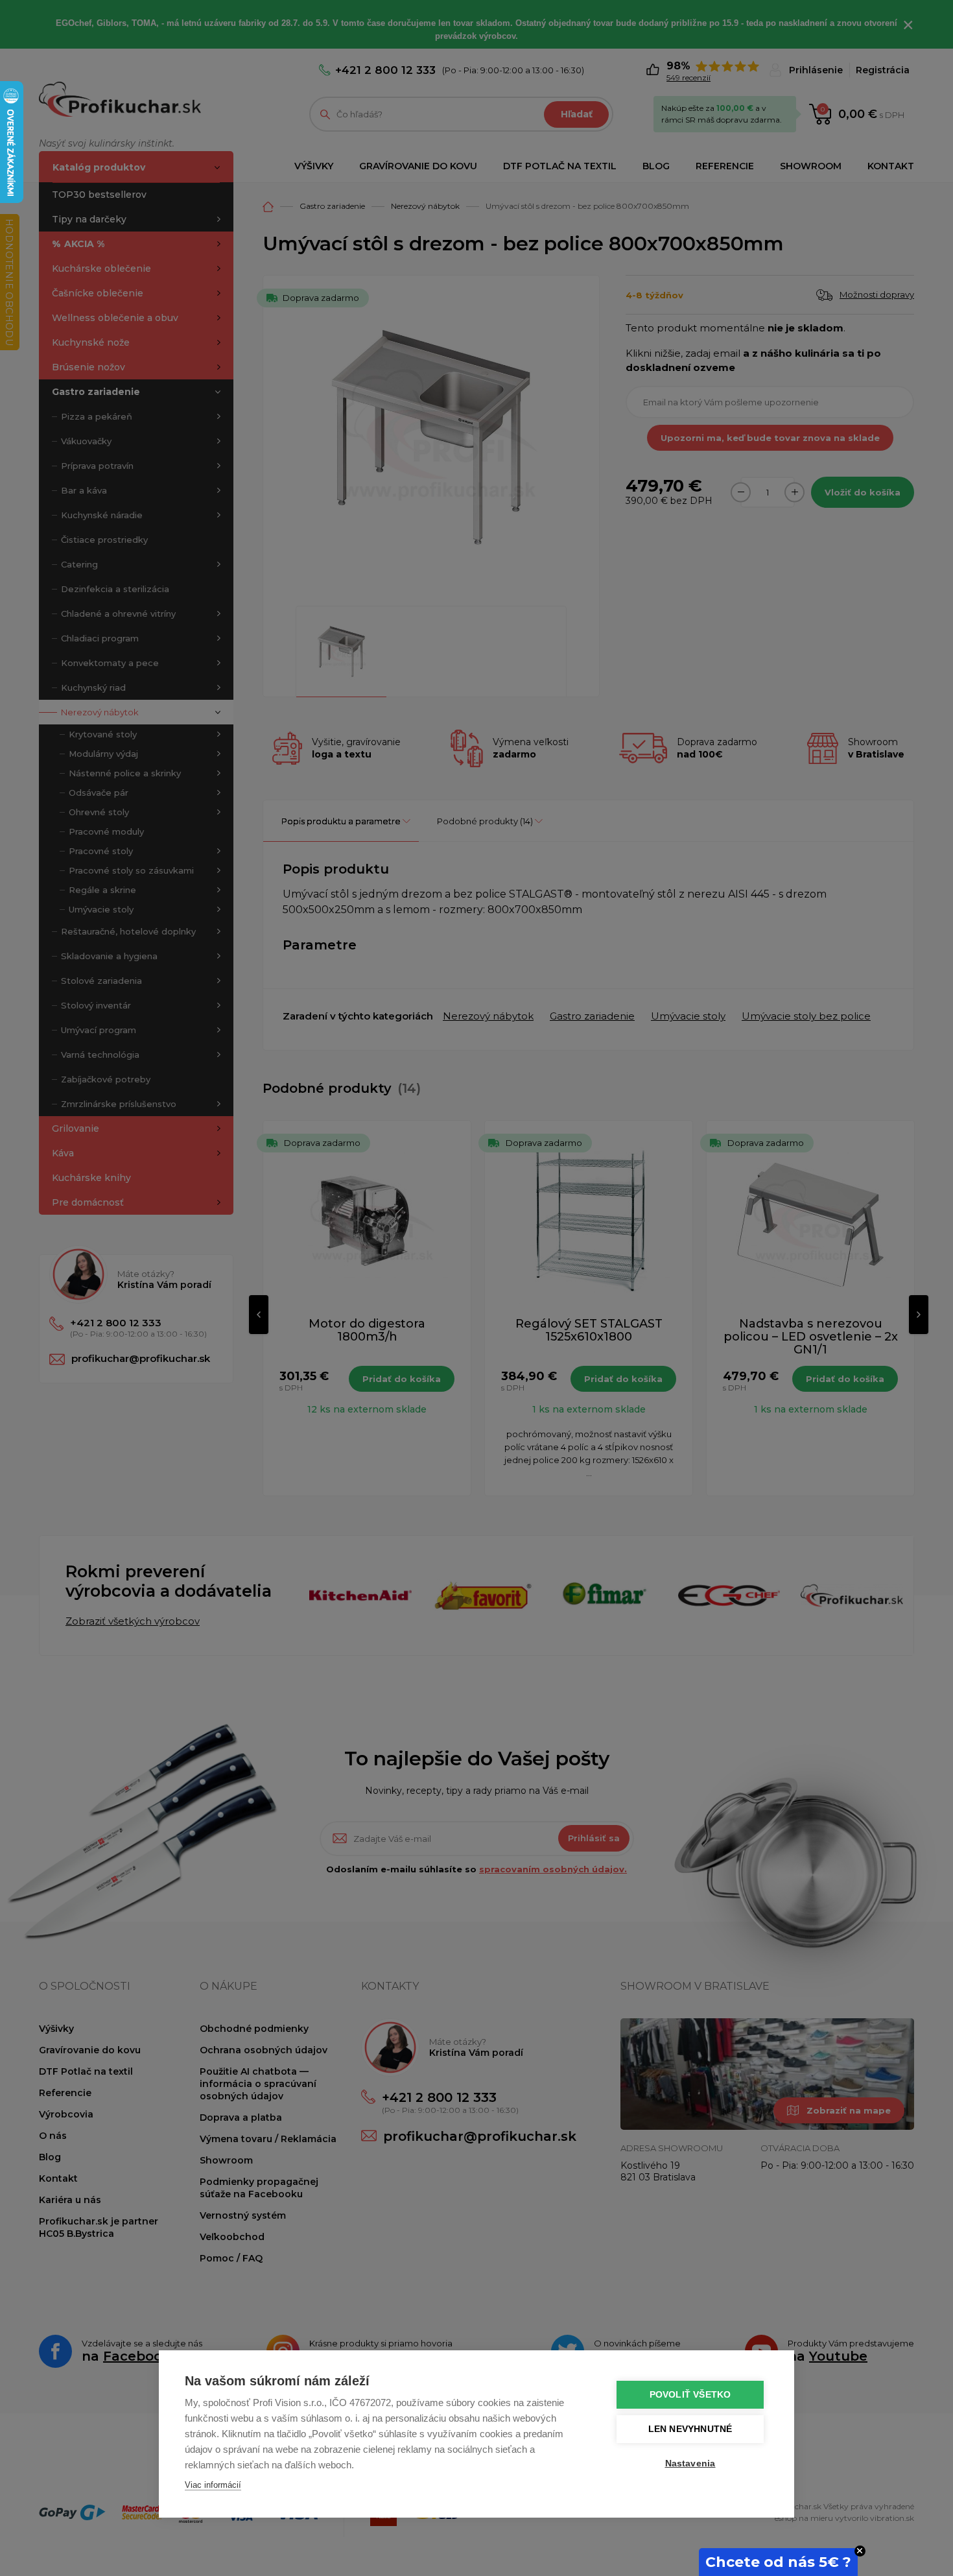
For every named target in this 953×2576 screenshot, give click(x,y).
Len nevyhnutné (690, 2429)
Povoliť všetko (690, 2395)
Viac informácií (213, 2485)
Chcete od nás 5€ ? (778, 2562)
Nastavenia (690, 2463)
